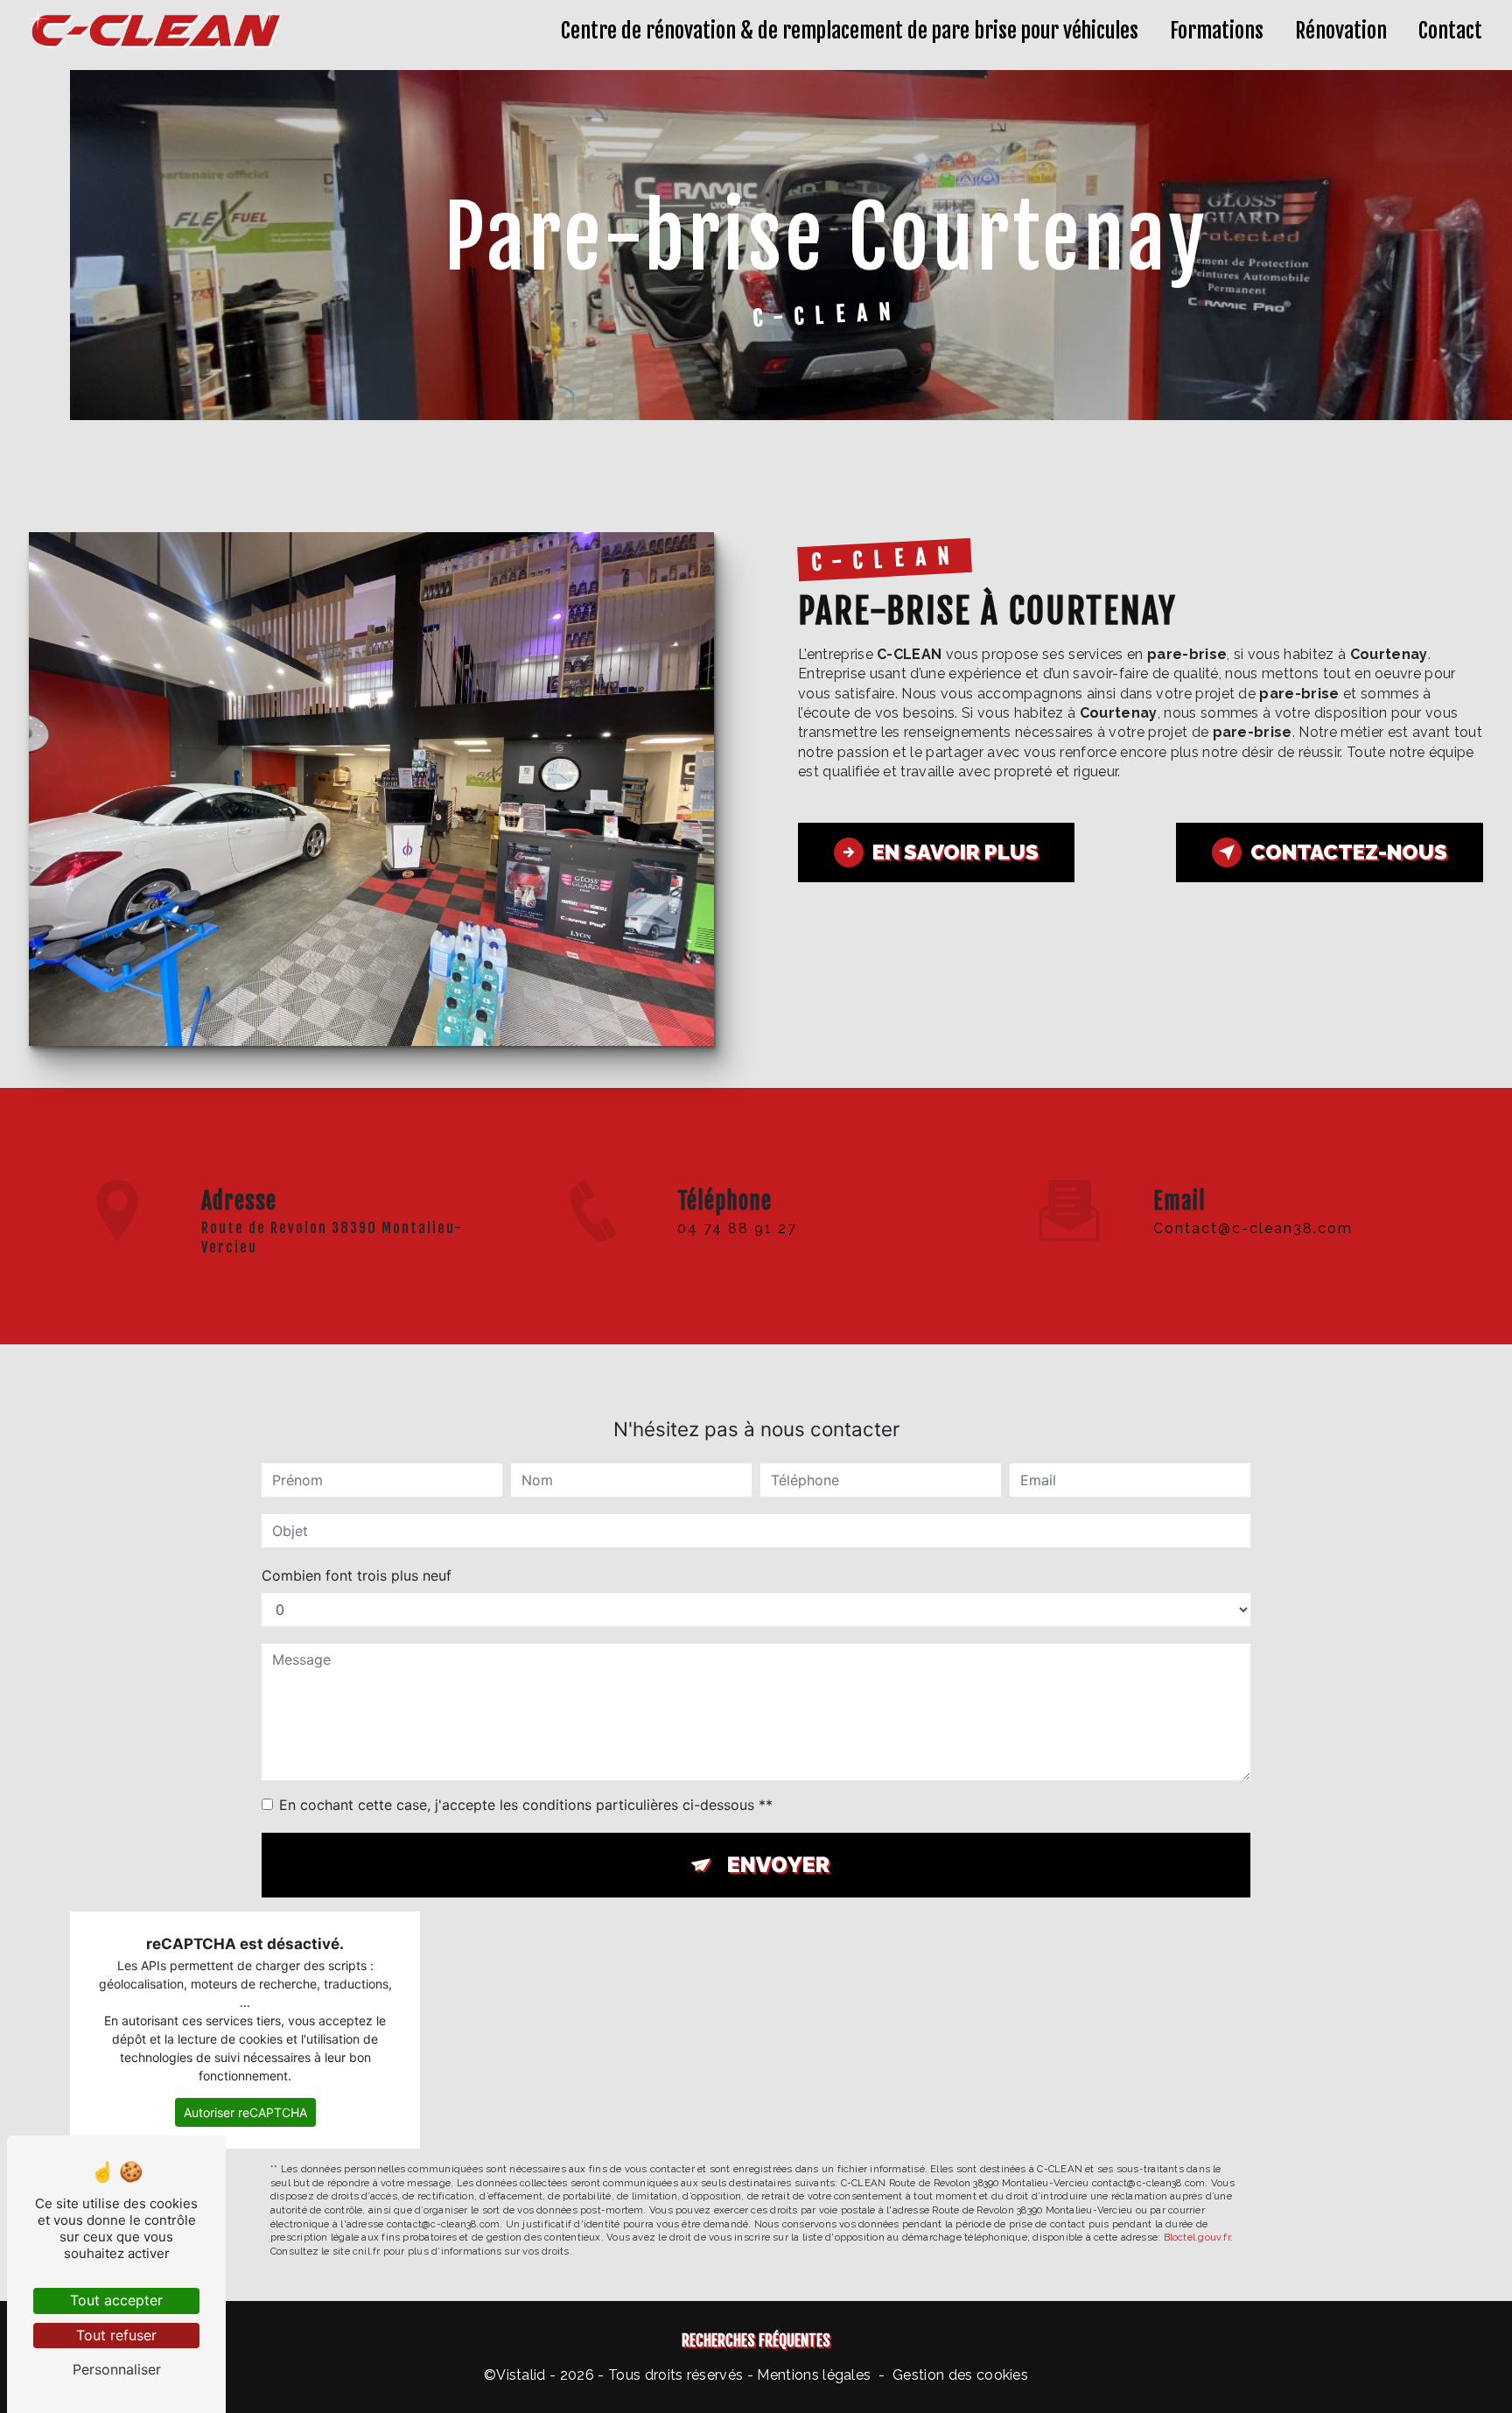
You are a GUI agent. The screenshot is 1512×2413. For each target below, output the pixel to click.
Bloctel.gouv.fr (1197, 2237)
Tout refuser (116, 2335)
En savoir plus (955, 852)
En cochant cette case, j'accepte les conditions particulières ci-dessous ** (526, 1805)
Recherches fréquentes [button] (756, 2340)
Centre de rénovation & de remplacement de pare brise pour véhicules (850, 31)
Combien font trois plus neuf (357, 1575)
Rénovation (1341, 31)
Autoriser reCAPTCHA (245, 2112)
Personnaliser (117, 2369)
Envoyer (778, 1865)
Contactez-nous (1349, 852)
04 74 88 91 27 (737, 1228)
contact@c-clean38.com (1253, 1228)
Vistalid (521, 2375)
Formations (1217, 31)
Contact (1450, 31)
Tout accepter (116, 2300)
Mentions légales (814, 2375)
